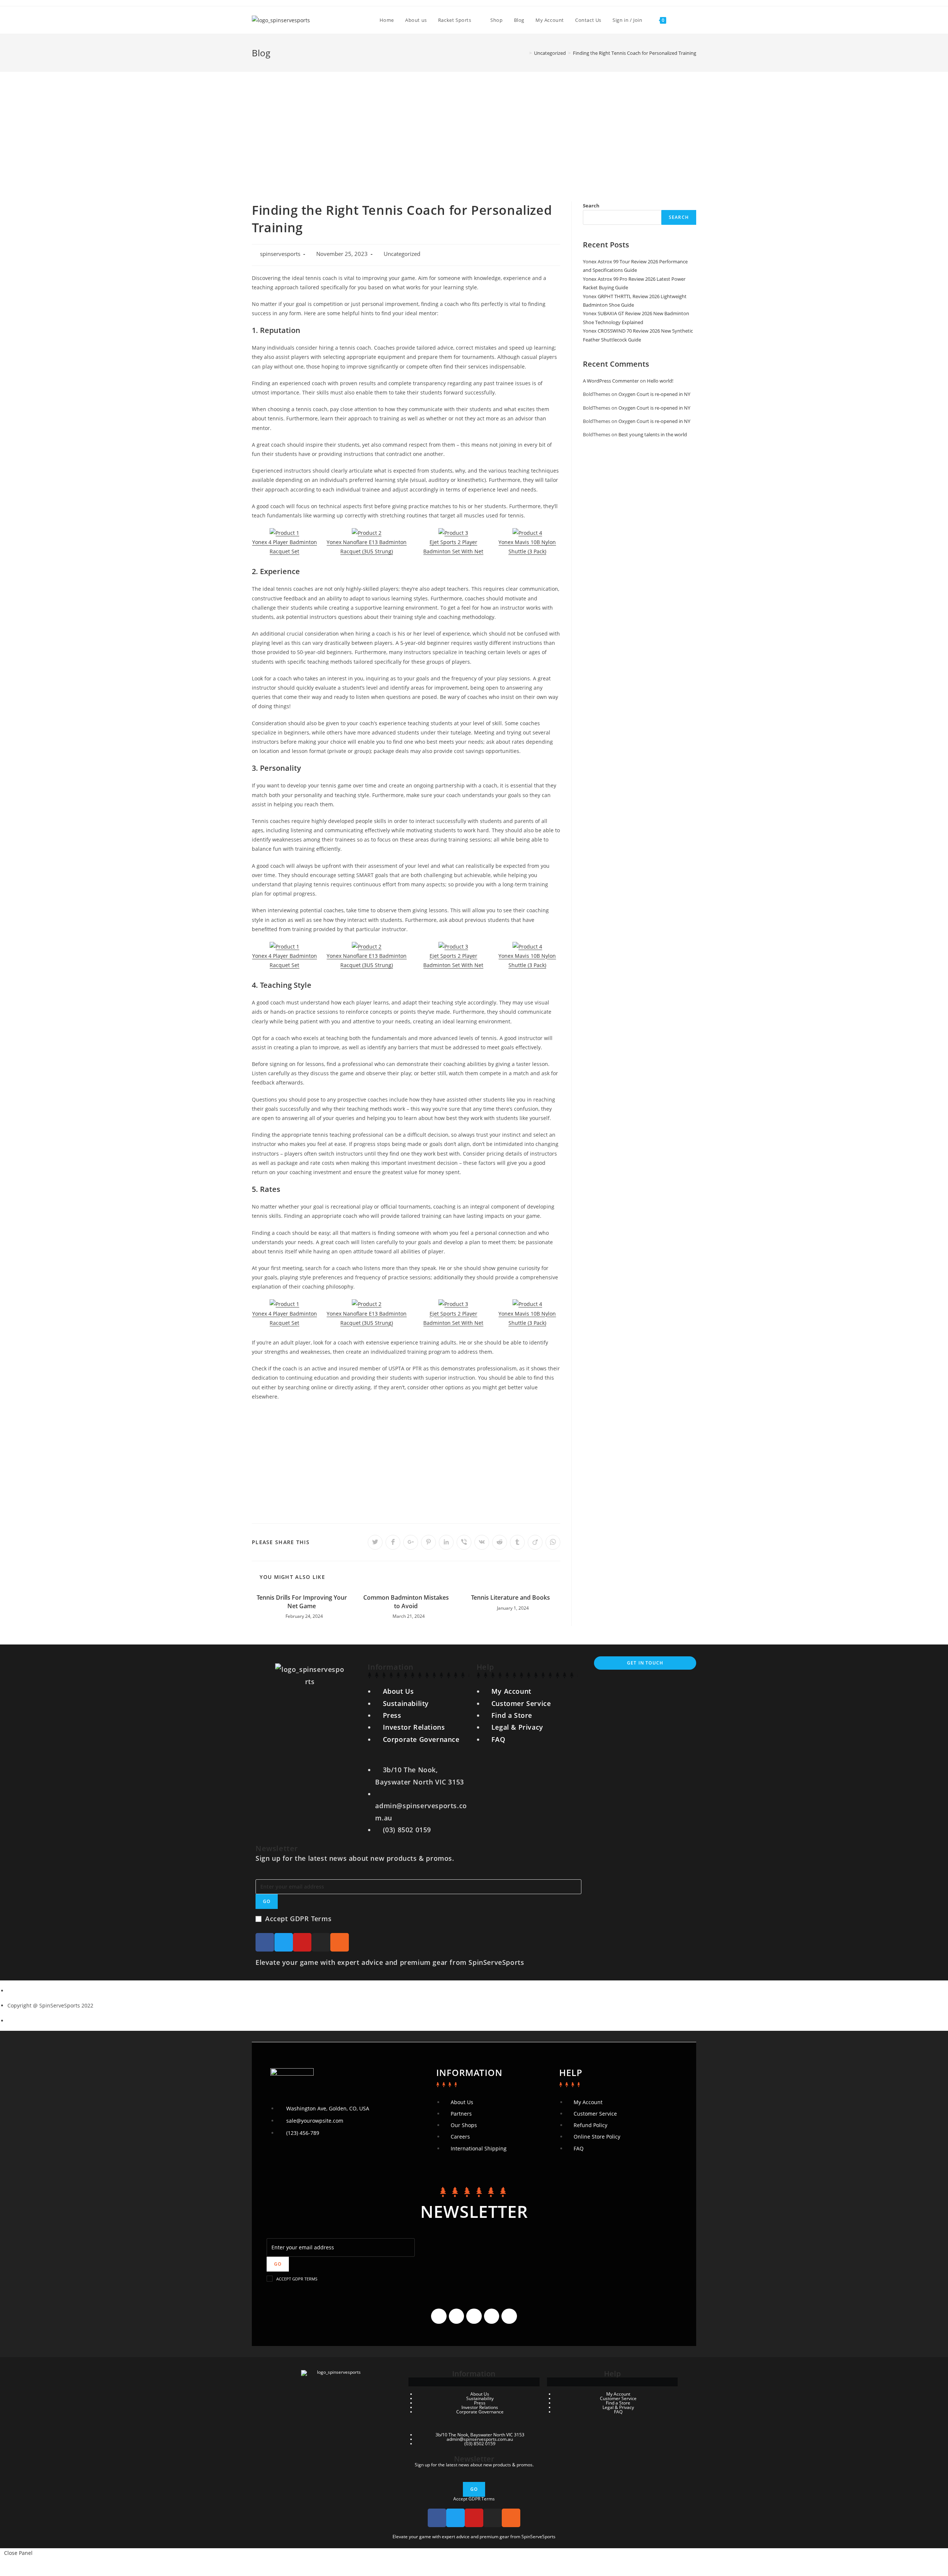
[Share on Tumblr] (517, 1542)
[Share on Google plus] (411, 1542)
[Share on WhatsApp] (553, 1542)
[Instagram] (321, 1942)
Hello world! (660, 381)
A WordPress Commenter (611, 381)
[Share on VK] (482, 1542)
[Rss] (340, 1942)
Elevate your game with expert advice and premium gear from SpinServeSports (390, 1962)
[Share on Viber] (464, 1542)
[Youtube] (302, 1942)
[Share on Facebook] (393, 1542)
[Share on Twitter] (375, 1542)
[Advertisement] (474, 127)
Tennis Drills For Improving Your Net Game (302, 1602)
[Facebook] (265, 1942)
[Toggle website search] (679, 20)
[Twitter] (284, 1942)
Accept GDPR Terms (298, 1919)
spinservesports (280, 254)
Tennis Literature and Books (510, 1597)
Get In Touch (645, 1663)
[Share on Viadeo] (535, 1542)
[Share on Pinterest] (428, 1542)
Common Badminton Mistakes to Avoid (406, 1602)
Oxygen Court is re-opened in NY (654, 394)
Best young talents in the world (653, 434)
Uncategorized (402, 254)
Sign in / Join (627, 20)
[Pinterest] (509, 2316)
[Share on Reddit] (500, 1542)
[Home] (525, 53)
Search (591, 206)
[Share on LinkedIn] (446, 1542)
